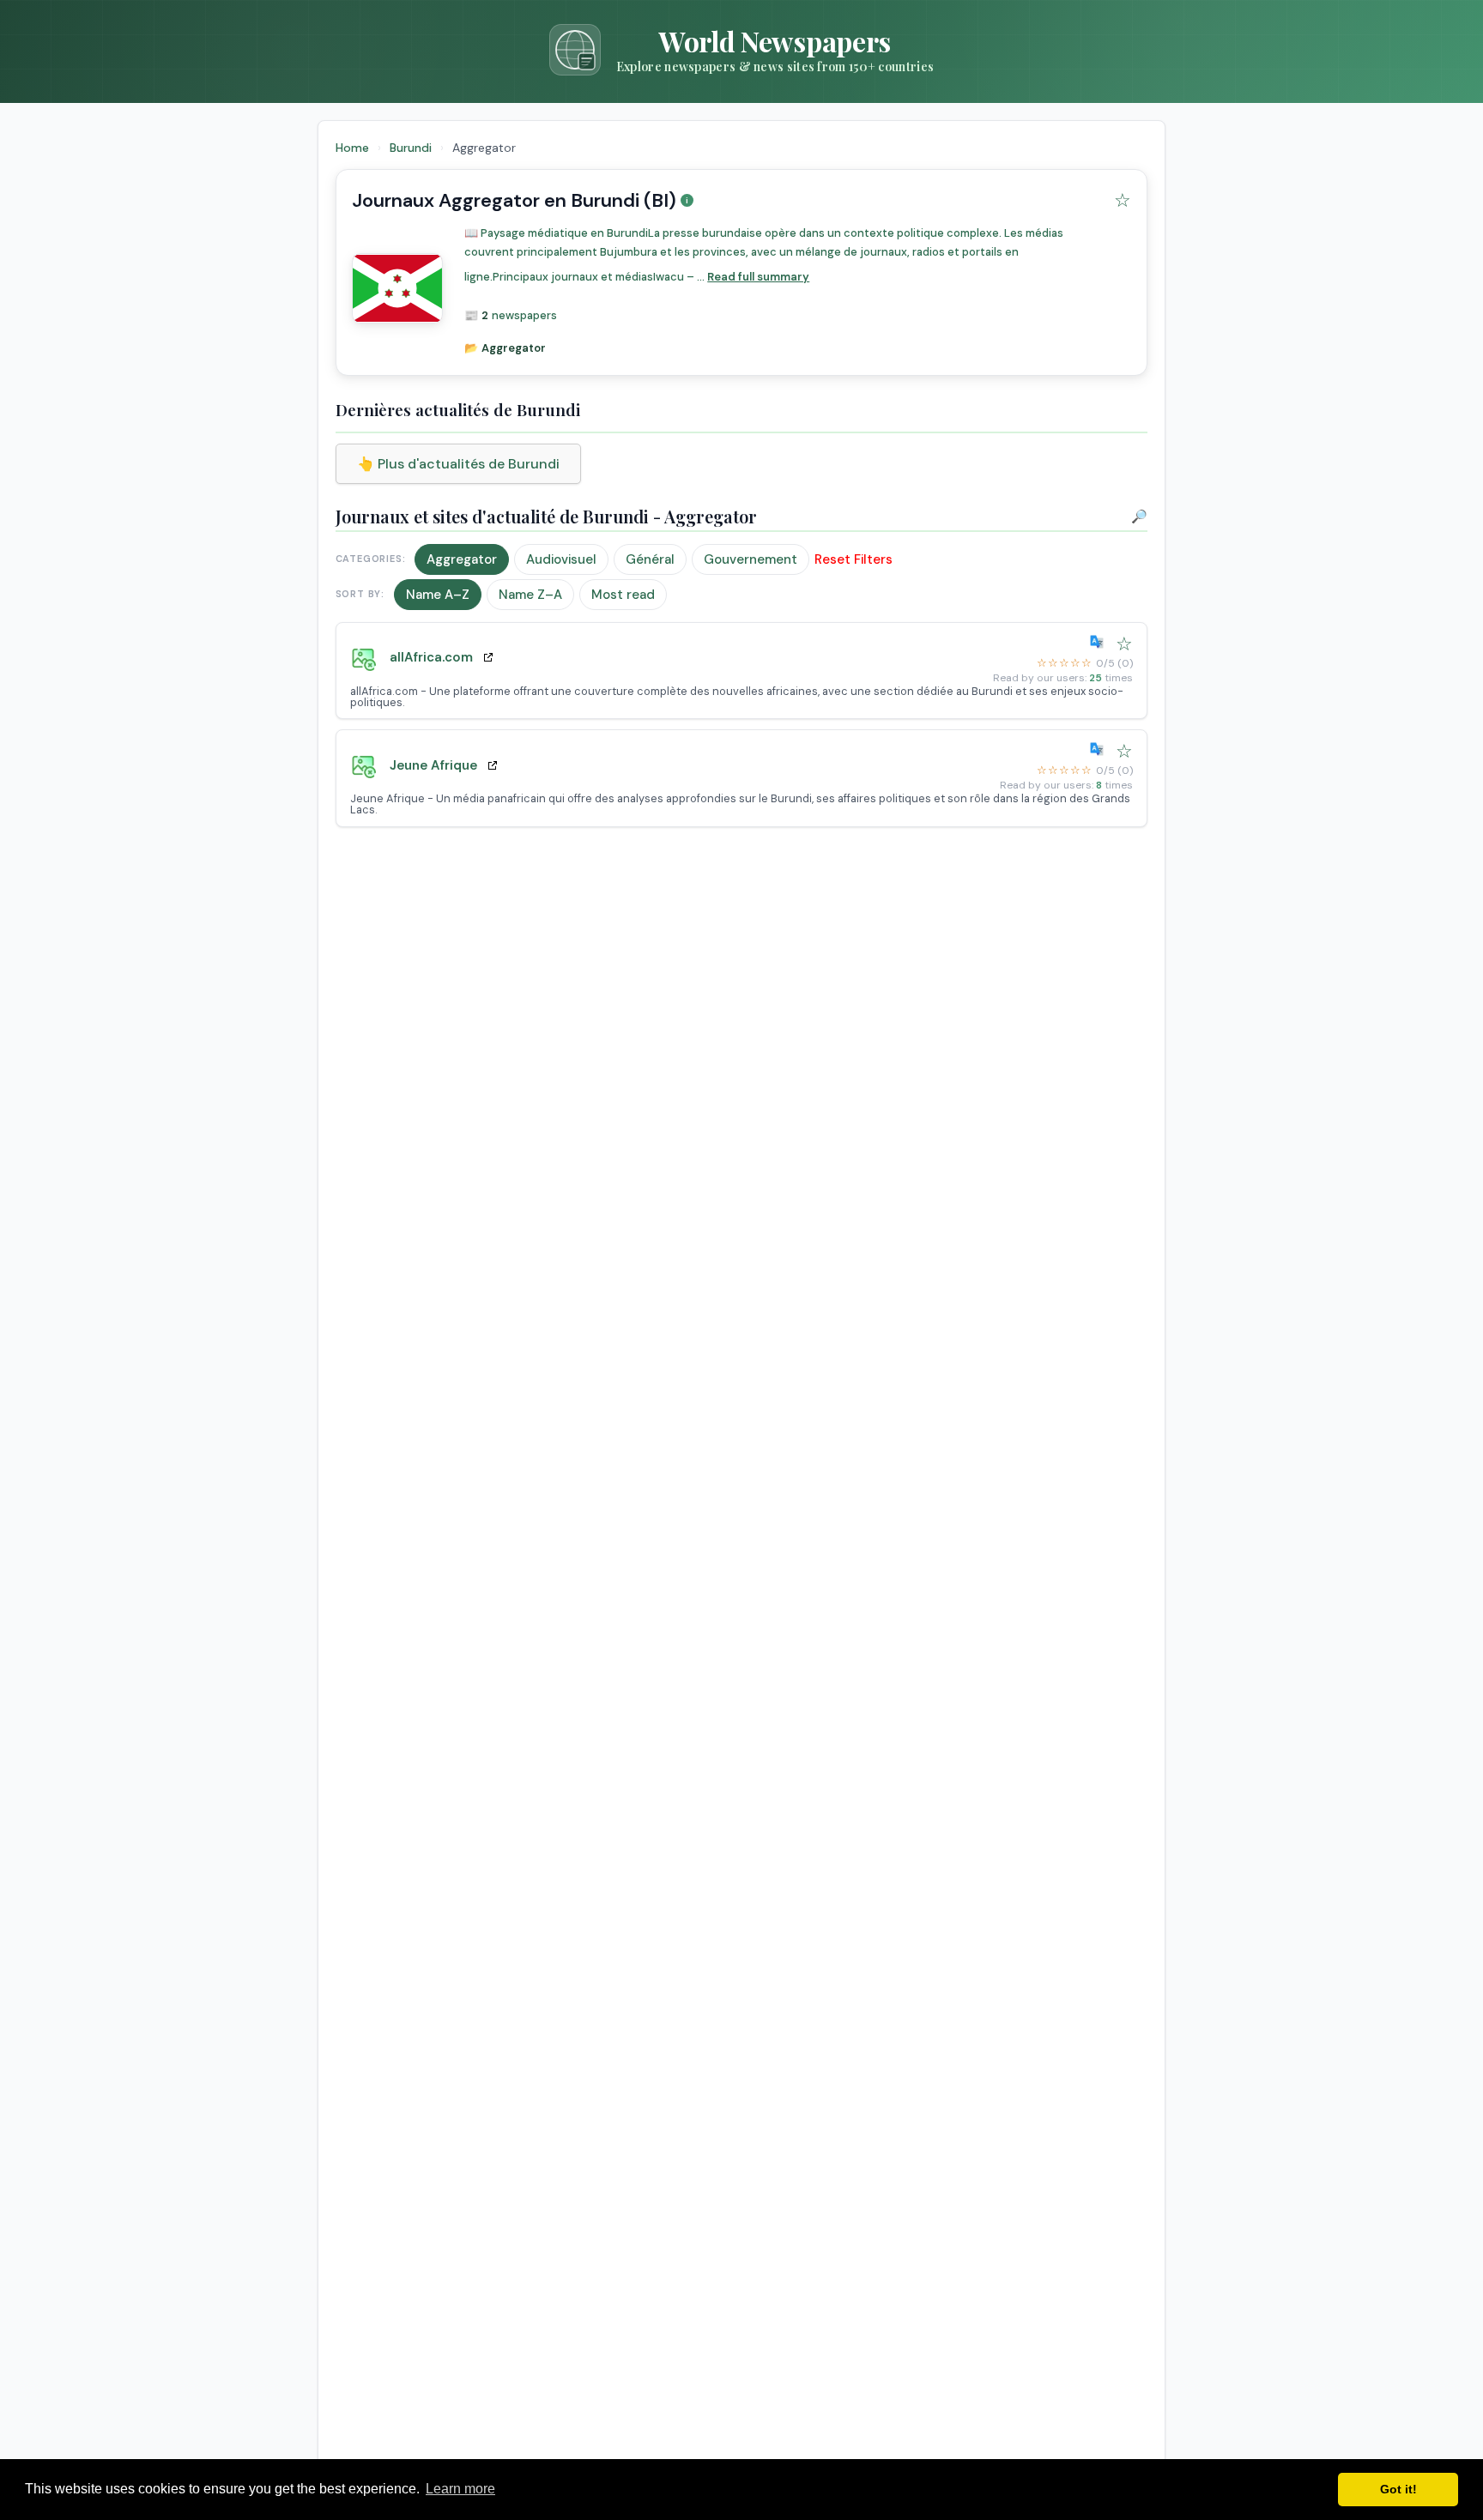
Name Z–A (530, 595)
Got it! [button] (1398, 2489)
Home (352, 148)
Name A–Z (438, 595)
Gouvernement (751, 559)
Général (650, 559)
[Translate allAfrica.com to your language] (1100, 642)
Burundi (412, 148)
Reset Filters (853, 559)
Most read (623, 595)
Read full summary (758, 277)
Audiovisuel (561, 559)
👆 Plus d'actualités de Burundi (458, 464)
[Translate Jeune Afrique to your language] (1100, 749)
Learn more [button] (460, 2489)
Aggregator (462, 559)
